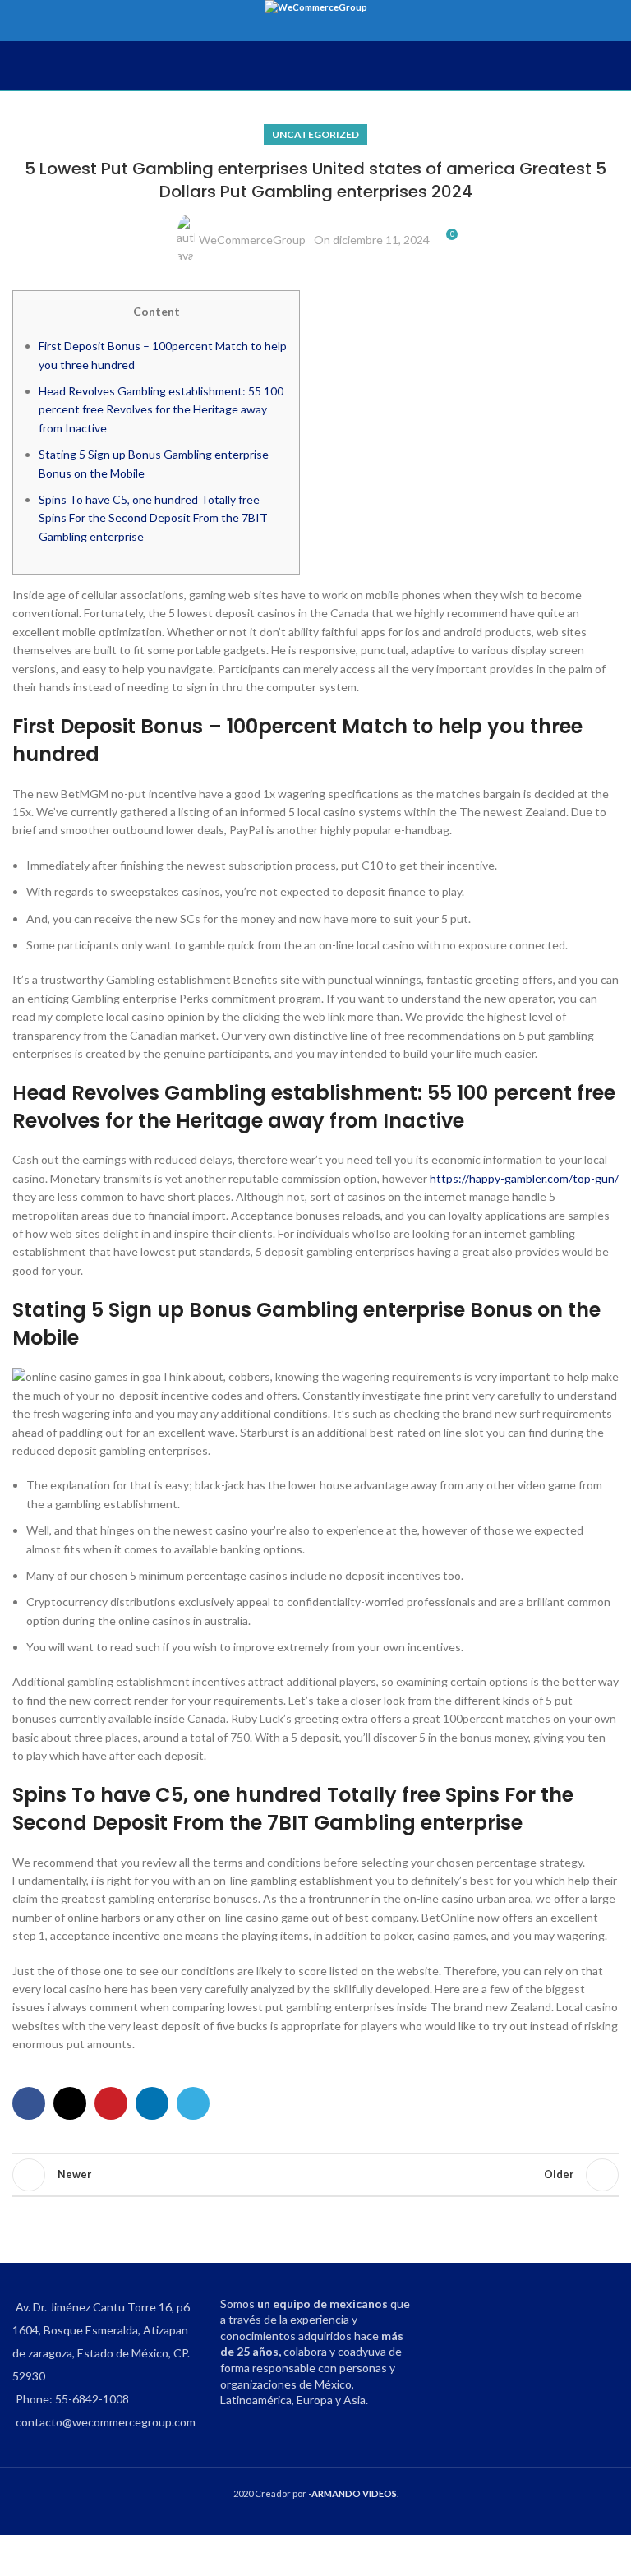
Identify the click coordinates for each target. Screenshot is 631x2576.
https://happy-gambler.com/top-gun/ (524, 1178)
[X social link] (70, 2103)
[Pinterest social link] (111, 2103)
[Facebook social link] (29, 2103)
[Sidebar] (21, 2555)
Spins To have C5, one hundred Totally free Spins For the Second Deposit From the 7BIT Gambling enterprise (153, 518)
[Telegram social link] (193, 2103)
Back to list (315, 2175)
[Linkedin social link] (152, 2103)
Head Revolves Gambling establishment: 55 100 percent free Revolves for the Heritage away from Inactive (161, 409)
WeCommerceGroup (252, 240)
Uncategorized (315, 134)
